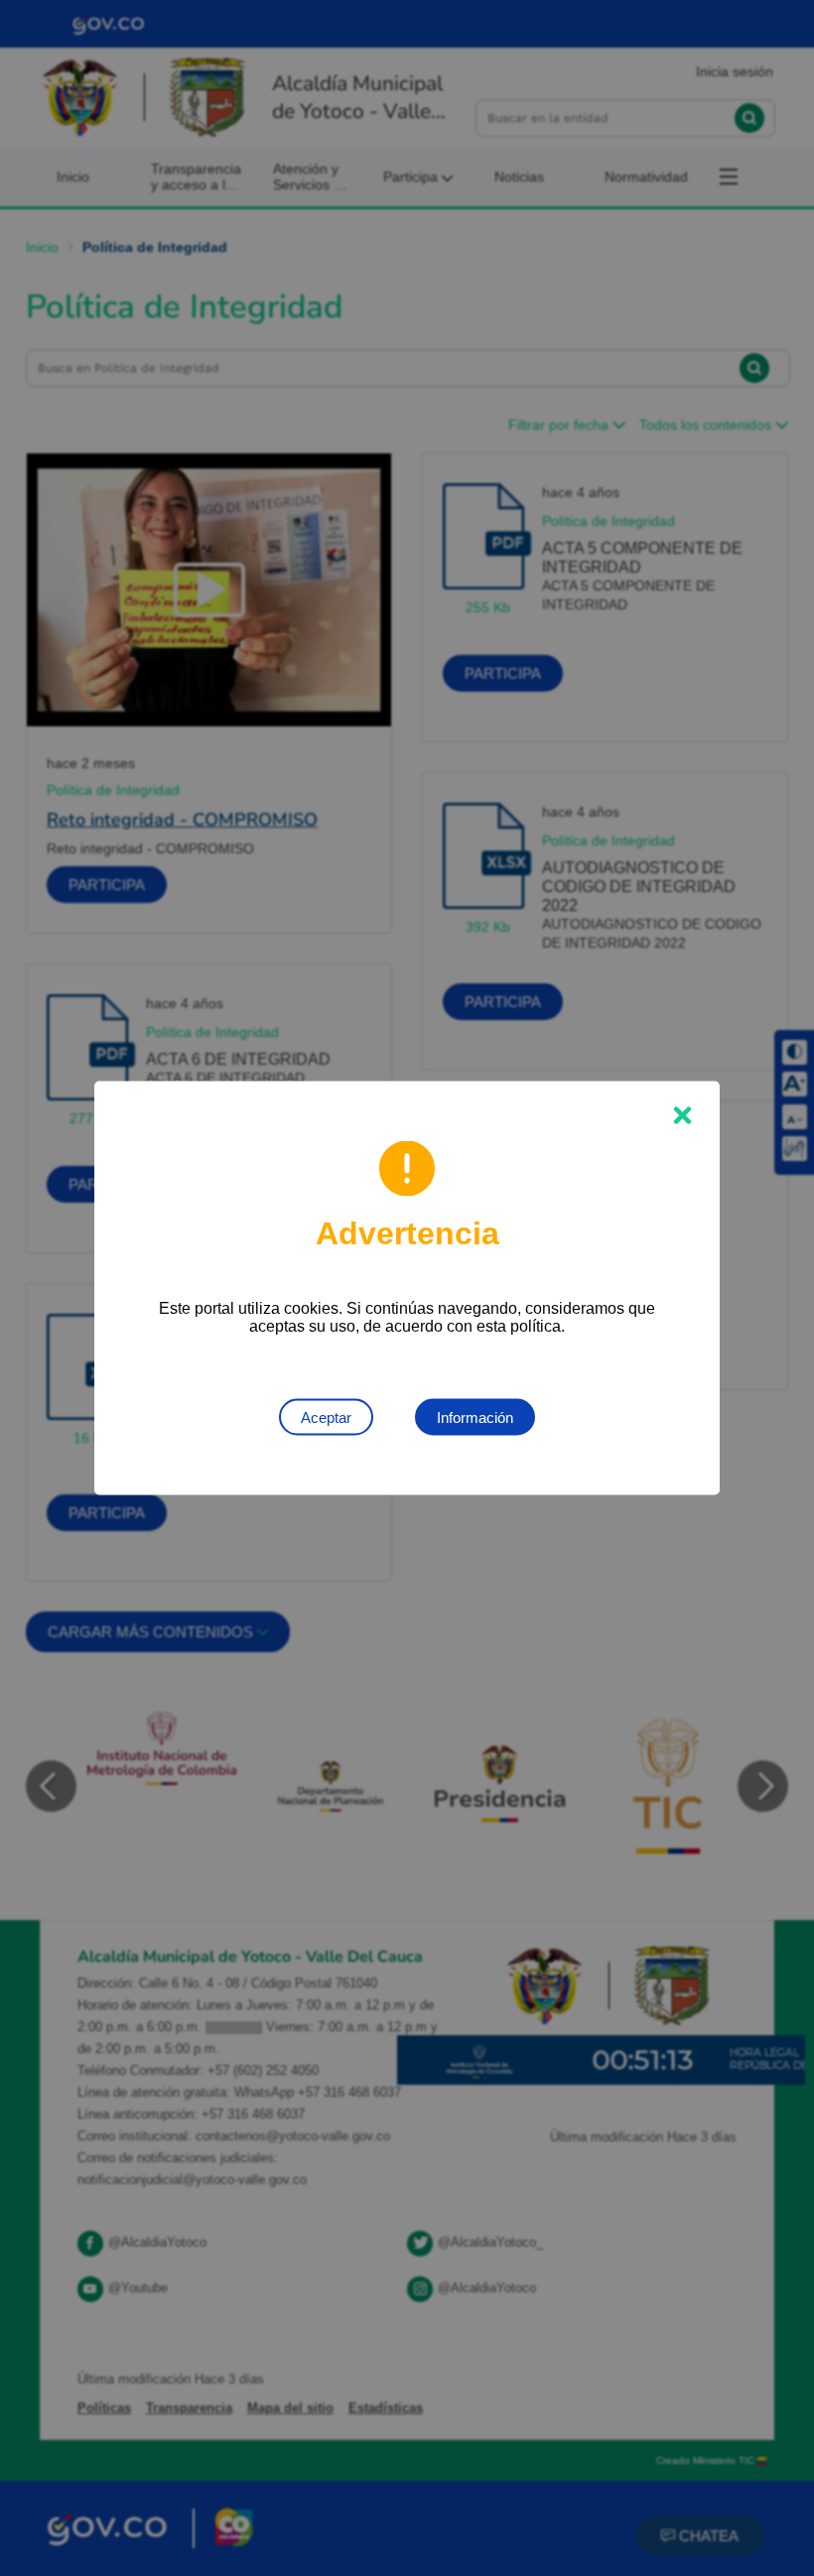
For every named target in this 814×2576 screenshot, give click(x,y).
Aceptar (326, 1417)
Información (475, 1417)
